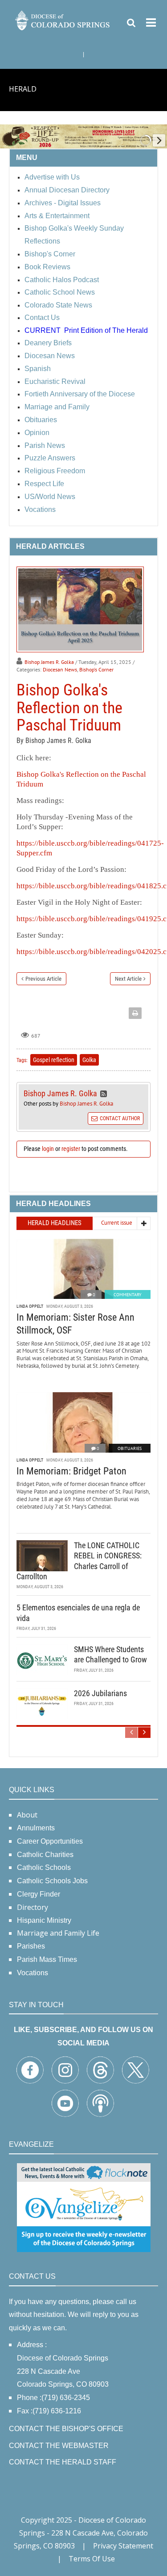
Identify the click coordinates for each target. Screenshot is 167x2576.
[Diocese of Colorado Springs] (63, 20)
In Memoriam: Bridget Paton (71, 1471)
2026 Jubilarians (100, 1693)
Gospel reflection (54, 1060)
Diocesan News (60, 669)
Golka (89, 1060)
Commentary (128, 1295)
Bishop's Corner (96, 669)
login (48, 1149)
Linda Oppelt (30, 1306)
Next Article (128, 979)
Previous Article (43, 979)
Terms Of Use (92, 2559)
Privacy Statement (123, 2546)
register (71, 1149)
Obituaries (130, 1448)
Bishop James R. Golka (49, 662)
